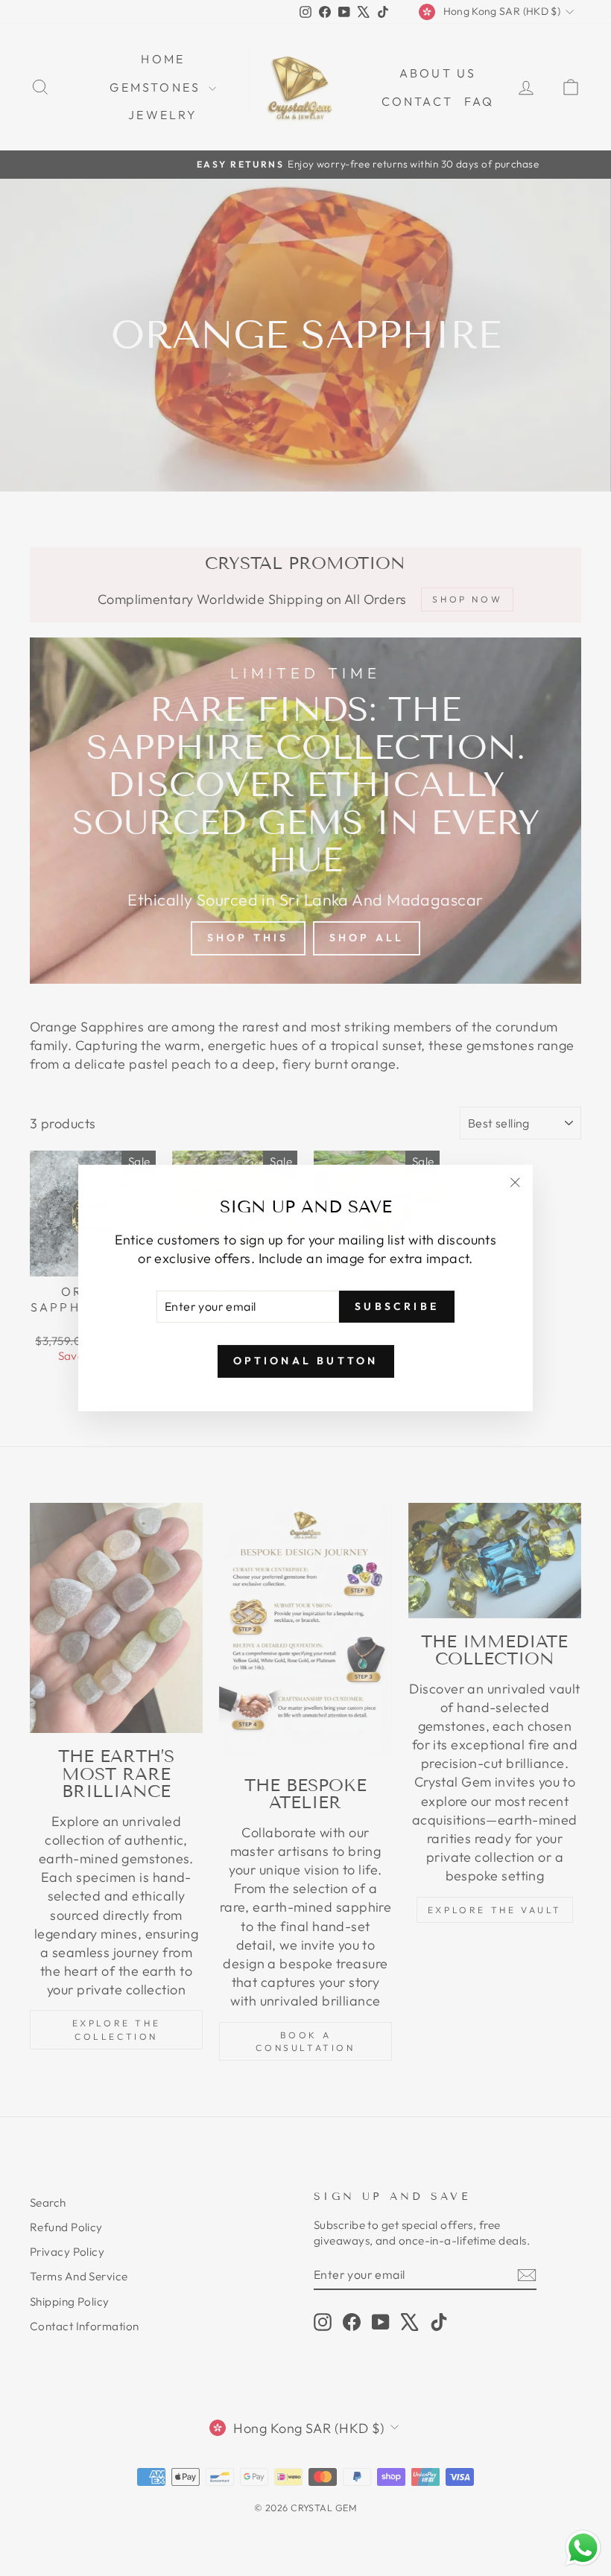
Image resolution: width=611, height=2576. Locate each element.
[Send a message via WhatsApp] (583, 2548)
